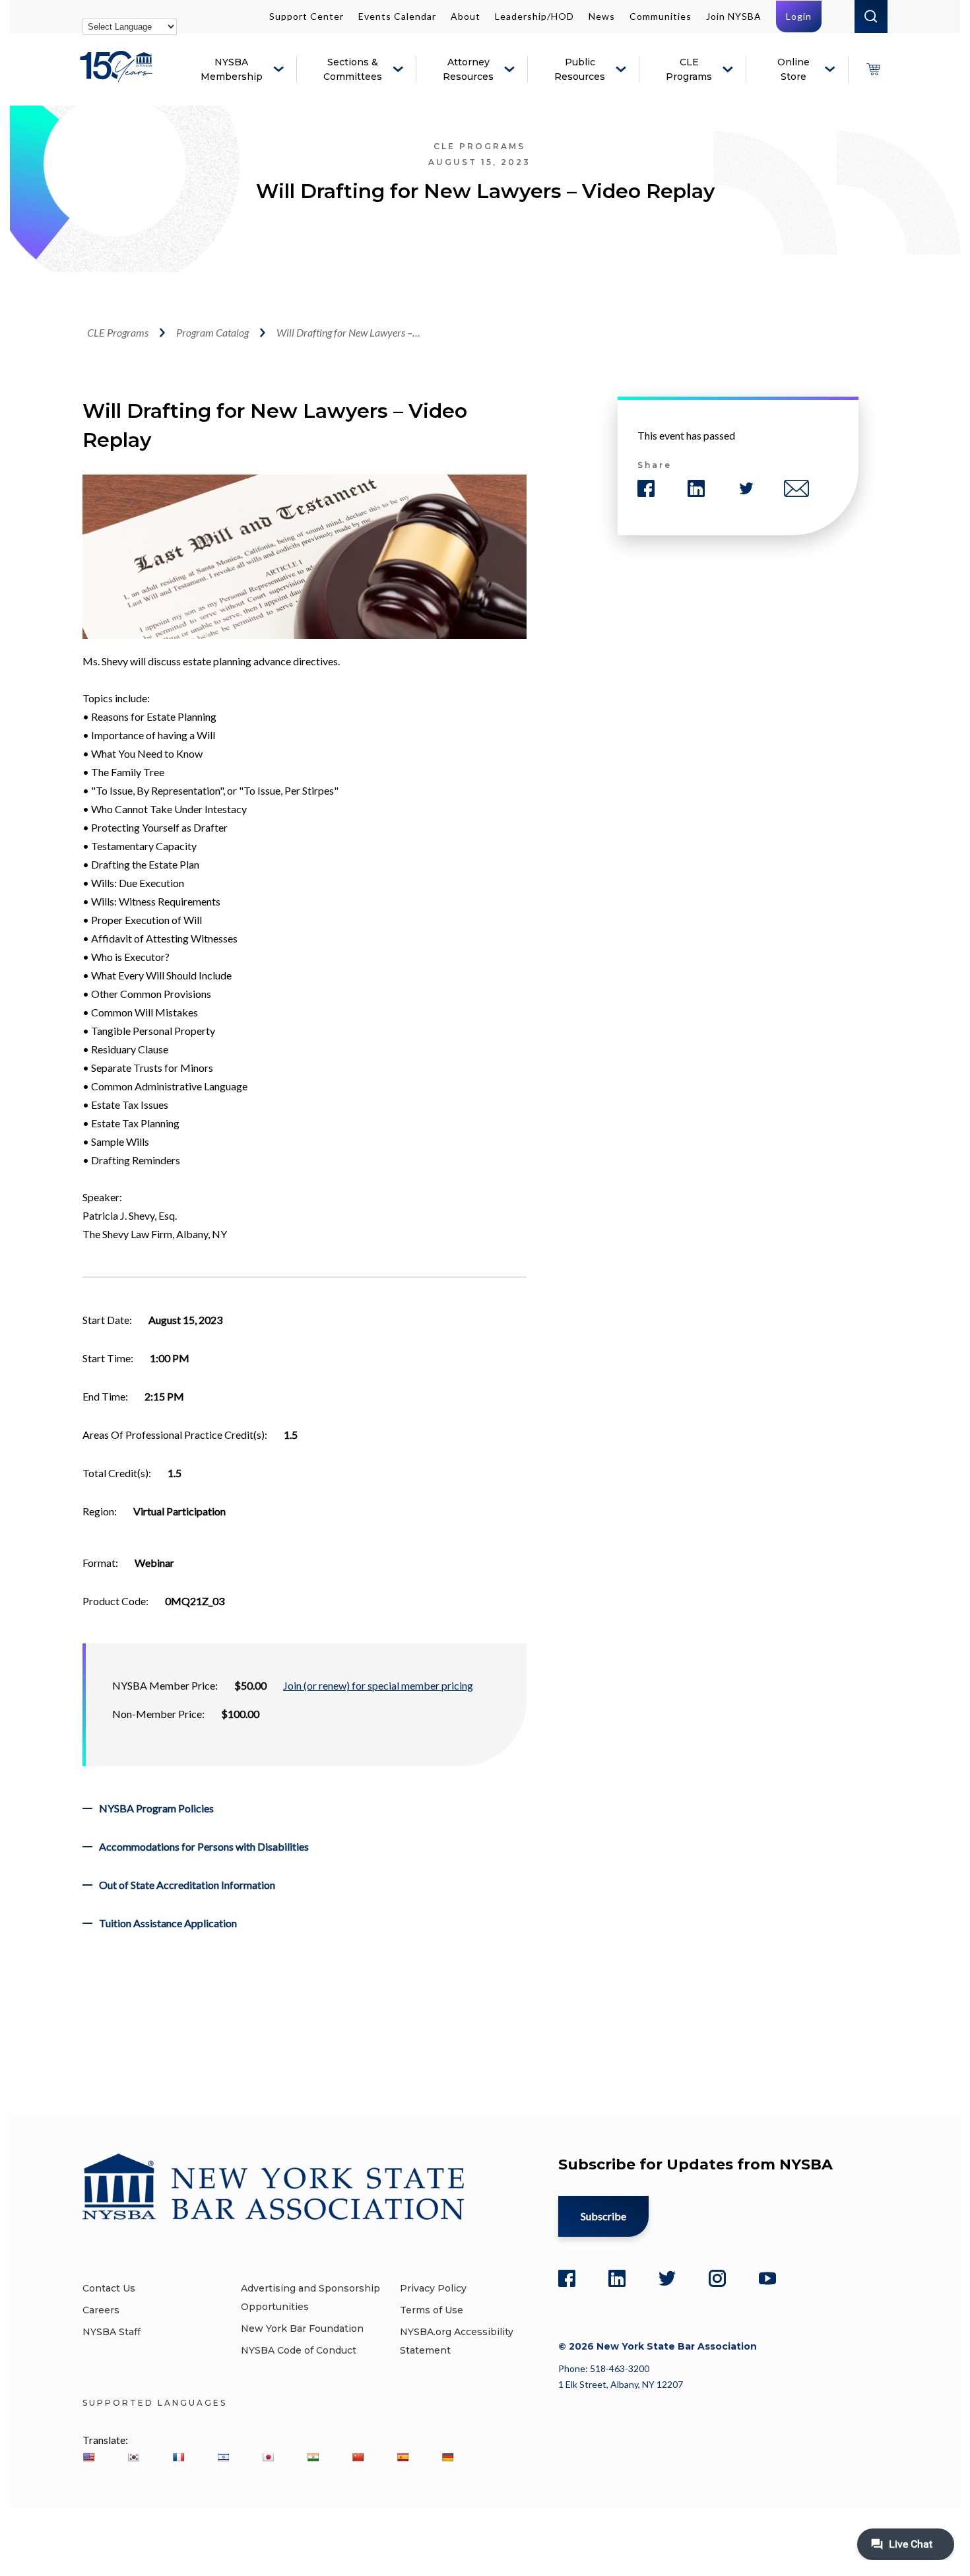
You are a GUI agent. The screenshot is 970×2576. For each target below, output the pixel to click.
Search (871, 17)
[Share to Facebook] (646, 488)
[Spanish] (403, 2457)
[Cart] (873, 69)
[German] (447, 2457)
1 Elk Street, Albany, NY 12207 (621, 2384)
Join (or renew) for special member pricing (378, 1685)
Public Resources (580, 69)
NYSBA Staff (112, 2332)
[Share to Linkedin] (696, 488)
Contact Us (109, 2288)
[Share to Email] (796, 488)
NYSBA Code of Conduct (299, 2350)
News (602, 16)
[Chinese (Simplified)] (358, 2457)
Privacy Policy (433, 2288)
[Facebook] (567, 2278)
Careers (101, 2310)
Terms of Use (432, 2310)
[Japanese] (268, 2457)
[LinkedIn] (617, 2278)
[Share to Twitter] (746, 488)
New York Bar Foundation (302, 2328)
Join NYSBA (734, 16)
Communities (661, 16)
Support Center (307, 16)
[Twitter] (667, 2278)
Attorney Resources (468, 69)
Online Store (793, 69)
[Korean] (133, 2457)
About (466, 16)
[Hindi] (313, 2457)
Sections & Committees (353, 69)
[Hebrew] (223, 2457)
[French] (178, 2457)
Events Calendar (397, 16)
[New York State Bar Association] (118, 76)
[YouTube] (767, 2278)
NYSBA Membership (232, 69)
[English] (88, 2457)
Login (799, 16)
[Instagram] (717, 2278)
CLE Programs (689, 69)
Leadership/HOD (534, 16)
